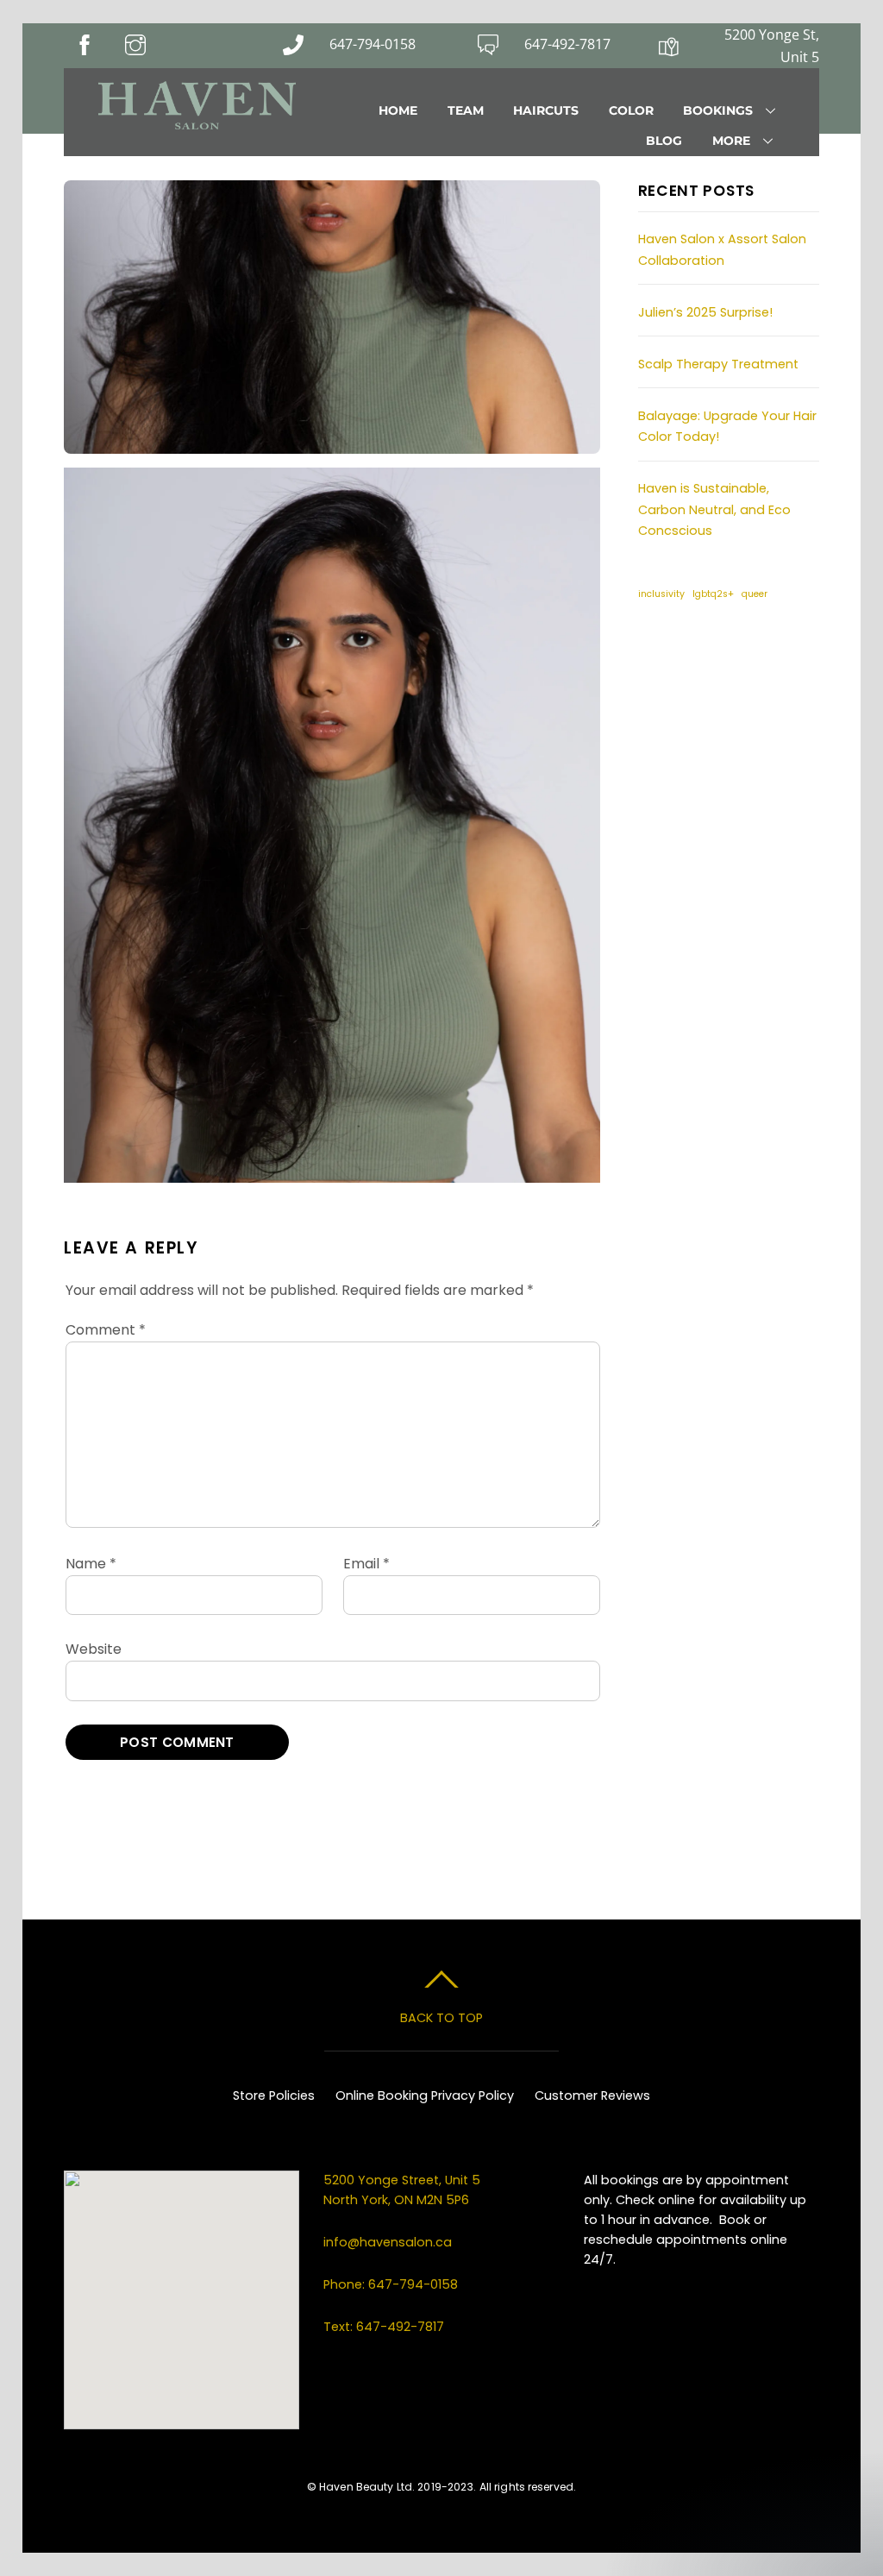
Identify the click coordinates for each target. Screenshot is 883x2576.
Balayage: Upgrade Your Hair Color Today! (727, 426)
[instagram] (706, 653)
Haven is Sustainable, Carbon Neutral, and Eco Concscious (714, 509)
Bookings (718, 110)
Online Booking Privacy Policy (425, 2095)
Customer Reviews (592, 2095)
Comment (106, 1330)
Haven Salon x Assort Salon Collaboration (722, 249)
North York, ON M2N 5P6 (396, 2200)
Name (91, 1564)
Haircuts (546, 110)
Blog (664, 141)
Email (366, 1564)
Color (631, 110)
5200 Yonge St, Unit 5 (772, 46)
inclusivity (661, 594)
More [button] (731, 141)
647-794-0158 (373, 44)
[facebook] (659, 653)
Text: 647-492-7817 (384, 2327)
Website (94, 1649)
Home (398, 110)
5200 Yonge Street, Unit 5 (404, 2180)
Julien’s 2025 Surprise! (705, 312)
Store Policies (274, 2095)
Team (466, 110)
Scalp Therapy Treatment (718, 364)
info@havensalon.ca (388, 2242)
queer (755, 594)
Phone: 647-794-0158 (391, 2284)
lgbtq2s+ (713, 594)
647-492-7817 (567, 44)
